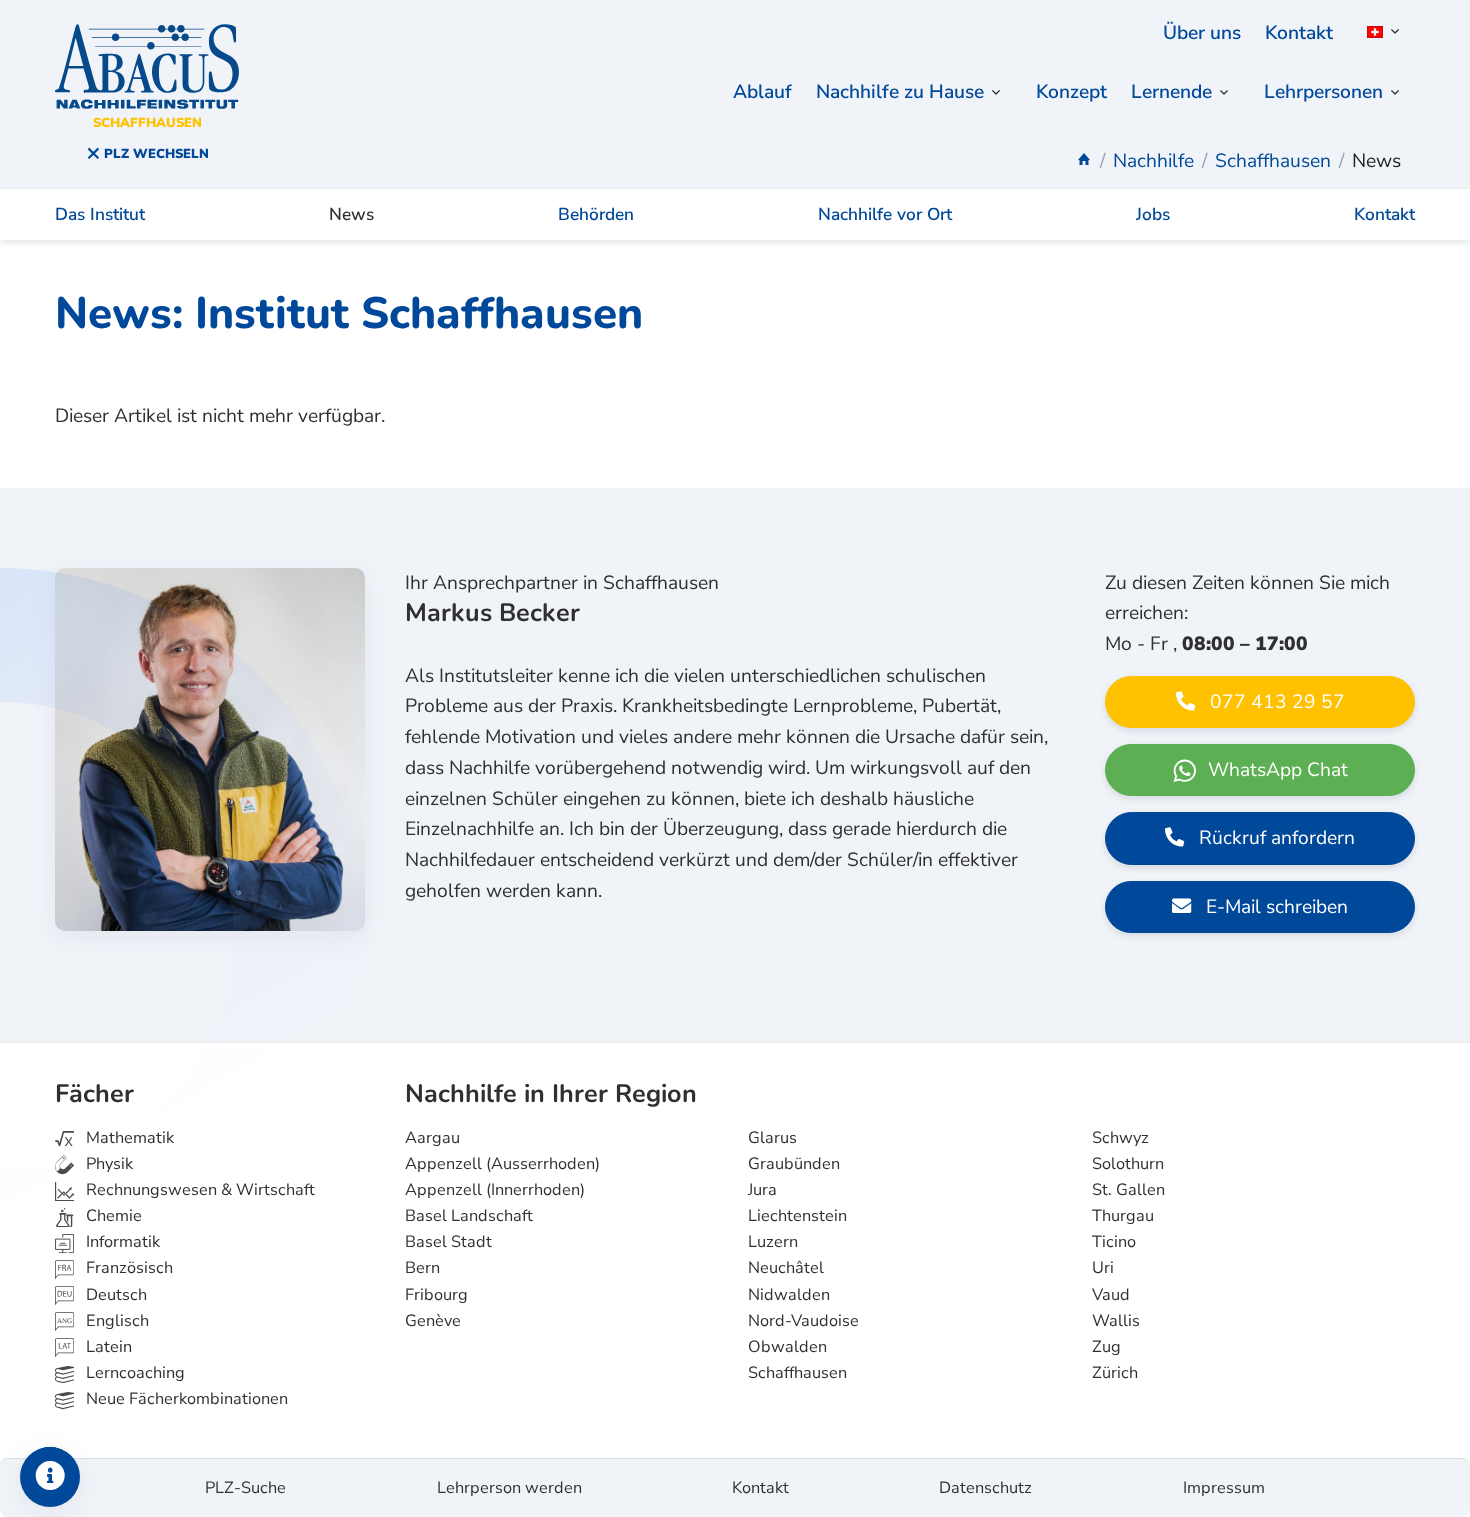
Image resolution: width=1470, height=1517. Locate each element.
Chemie (112, 1216)
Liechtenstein (797, 1216)
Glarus (772, 1138)
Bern (422, 1268)
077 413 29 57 (1275, 702)
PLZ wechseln (154, 154)
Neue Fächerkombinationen (185, 1399)
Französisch (127, 1268)
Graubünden (794, 1164)
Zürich (1115, 1373)
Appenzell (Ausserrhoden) (502, 1164)
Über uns (1202, 33)
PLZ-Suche (245, 1488)
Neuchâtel (786, 1268)
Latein (107, 1347)
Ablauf (762, 92)
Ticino (1114, 1242)
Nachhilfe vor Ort (885, 214)
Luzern (773, 1242)
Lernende (1171, 92)
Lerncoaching (133, 1373)
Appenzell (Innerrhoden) (495, 1190)
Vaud (1111, 1295)
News (351, 214)
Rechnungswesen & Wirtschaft (198, 1190)
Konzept (1071, 92)
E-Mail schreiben (1274, 907)
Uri (1103, 1268)
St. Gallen (1128, 1190)
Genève (433, 1321)
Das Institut (100, 214)
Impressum (1224, 1488)
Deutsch (114, 1295)
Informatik (121, 1242)
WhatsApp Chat (1275, 770)
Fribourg (436, 1295)
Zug (1106, 1347)
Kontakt (1299, 33)
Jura (762, 1190)
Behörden (596, 214)
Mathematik (128, 1138)
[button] (1380, 31)
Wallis (1116, 1321)
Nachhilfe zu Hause (900, 92)
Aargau (432, 1138)
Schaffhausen (797, 1373)
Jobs (1153, 214)
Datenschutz (985, 1488)
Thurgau (1123, 1216)
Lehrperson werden (509, 1488)
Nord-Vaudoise (803, 1321)
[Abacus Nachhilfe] (1084, 161)
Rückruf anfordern (1274, 838)
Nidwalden (789, 1295)
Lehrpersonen (1323, 92)
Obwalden (787, 1347)
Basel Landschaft (469, 1216)
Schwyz (1120, 1138)
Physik (107, 1164)
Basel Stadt (448, 1242)
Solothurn (1128, 1164)
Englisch (103, 1321)
